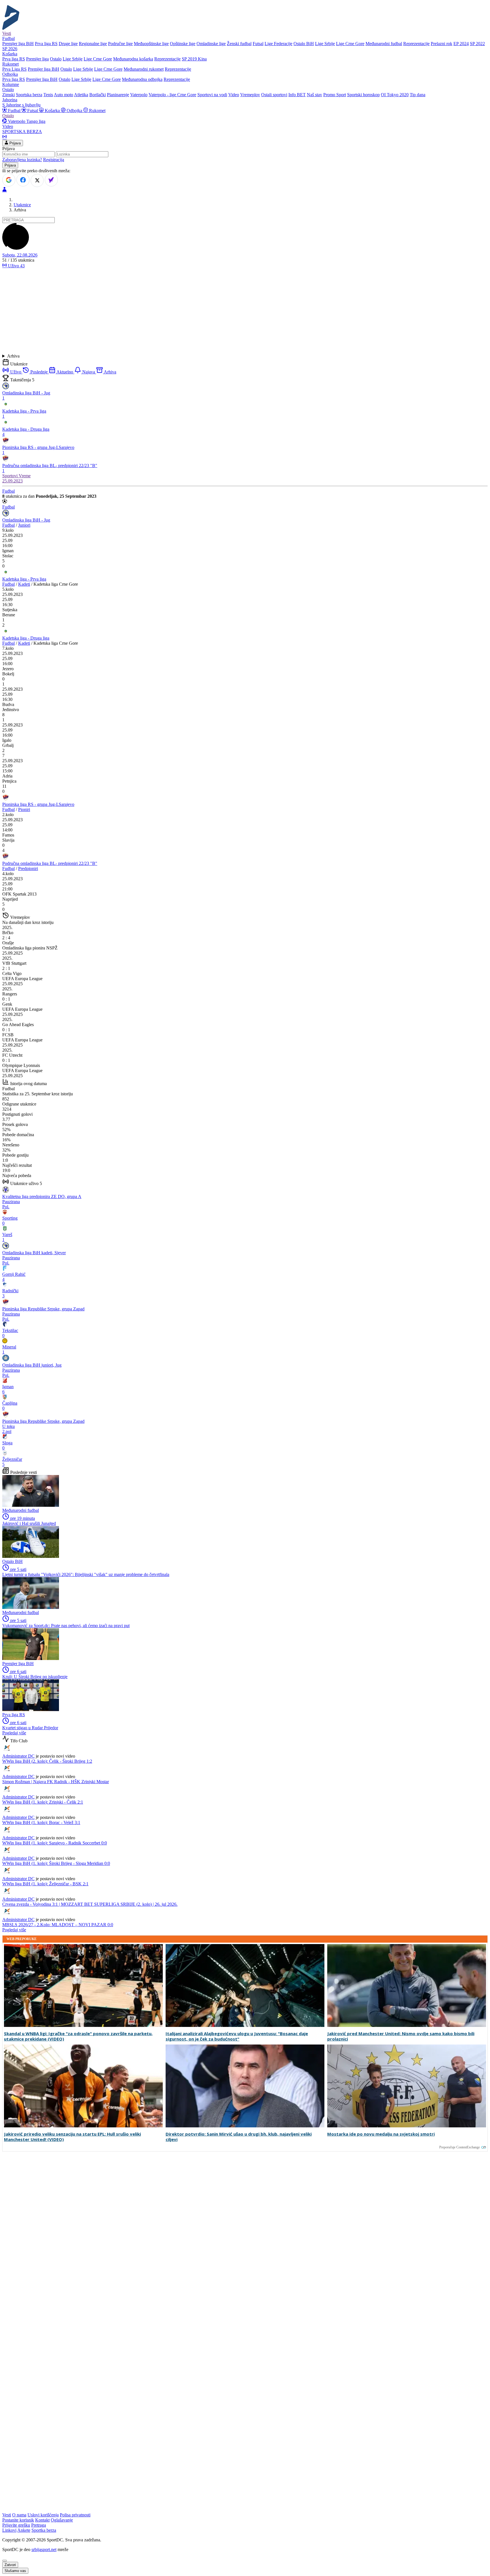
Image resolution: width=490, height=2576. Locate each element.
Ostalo (56, 59)
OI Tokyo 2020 (395, 95)
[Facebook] (23, 180)
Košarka (52, 111)
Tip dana (418, 95)
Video (234, 95)
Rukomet (97, 111)
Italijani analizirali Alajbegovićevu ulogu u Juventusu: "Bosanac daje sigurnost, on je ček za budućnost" (237, 2036)
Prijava (14, 143)
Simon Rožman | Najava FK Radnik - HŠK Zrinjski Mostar (56, 1782)
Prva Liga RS (14, 69)
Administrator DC (18, 1756)
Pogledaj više (14, 1733)
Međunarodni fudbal (384, 44)
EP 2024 (461, 44)
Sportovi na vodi (212, 95)
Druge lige (68, 44)
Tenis (48, 95)
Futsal (258, 44)
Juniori (24, 525)
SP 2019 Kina (194, 59)
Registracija (54, 160)
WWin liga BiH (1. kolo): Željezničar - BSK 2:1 (45, 1884)
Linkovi (9, 2530)
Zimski (9, 95)
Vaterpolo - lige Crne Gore (172, 95)
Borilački (98, 95)
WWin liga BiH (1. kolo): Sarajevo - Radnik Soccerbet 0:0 (55, 1843)
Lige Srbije (325, 44)
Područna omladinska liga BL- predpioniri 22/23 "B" (50, 863)
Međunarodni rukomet (144, 69)
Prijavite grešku (16, 2525)
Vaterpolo (139, 95)
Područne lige (120, 44)
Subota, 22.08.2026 (20, 255)
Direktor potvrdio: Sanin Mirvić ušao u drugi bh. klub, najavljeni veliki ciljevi (239, 2137)
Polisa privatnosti (75, 2515)
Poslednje (39, 372)
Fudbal (14, 111)
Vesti (7, 33)
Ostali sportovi (274, 95)
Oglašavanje (62, 2520)
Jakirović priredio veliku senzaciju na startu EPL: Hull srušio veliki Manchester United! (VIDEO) (72, 2137)
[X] (37, 180)
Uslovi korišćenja (43, 2515)
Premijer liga (37, 59)
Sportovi (10, 476)
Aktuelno (65, 372)
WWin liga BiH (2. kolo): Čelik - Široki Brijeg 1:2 (47, 1761)
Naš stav (314, 95)
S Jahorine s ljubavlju (21, 105)
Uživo (16, 266)
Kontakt (42, 2520)
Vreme (25, 476)
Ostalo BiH (304, 44)
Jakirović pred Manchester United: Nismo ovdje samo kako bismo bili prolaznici (401, 2036)
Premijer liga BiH (18, 44)
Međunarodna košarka (133, 59)
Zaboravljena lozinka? (22, 160)
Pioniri (24, 809)
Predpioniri (28, 868)
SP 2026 (10, 49)
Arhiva (13, 356)
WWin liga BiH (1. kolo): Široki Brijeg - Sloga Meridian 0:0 (56, 1863)
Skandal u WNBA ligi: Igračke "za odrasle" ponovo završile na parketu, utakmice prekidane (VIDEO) (78, 2036)
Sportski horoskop (363, 95)
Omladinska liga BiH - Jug (26, 520)
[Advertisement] (245, 311)
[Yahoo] (51, 180)
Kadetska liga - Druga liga (26, 638)
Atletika (81, 95)
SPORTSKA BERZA (22, 132)
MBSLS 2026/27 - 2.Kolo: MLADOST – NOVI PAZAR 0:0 (58, 1925)
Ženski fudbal (239, 44)
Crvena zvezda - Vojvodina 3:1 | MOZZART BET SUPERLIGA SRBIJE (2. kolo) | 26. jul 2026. (90, 1904)
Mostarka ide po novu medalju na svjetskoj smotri (381, 2134)
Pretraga (39, 2525)
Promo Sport (335, 95)
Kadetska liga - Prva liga (24, 579)
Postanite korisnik (18, 2520)
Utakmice (22, 205)
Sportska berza (29, 95)
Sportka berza (44, 2530)
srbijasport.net (44, 2549)
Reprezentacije (416, 44)
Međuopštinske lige (151, 44)
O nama (19, 2515)
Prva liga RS (46, 44)
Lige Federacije (278, 44)
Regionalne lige (93, 44)
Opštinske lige (183, 44)
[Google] (9, 180)
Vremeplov (250, 95)
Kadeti (24, 584)
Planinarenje (118, 95)
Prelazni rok (442, 44)
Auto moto (64, 95)
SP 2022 (477, 44)
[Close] (5, 2561)
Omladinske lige (211, 44)
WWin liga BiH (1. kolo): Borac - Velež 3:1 (41, 1822)
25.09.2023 (12, 481)
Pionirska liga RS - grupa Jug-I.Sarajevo (38, 804)
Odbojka (74, 111)
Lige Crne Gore (350, 44)
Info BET (297, 95)
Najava (89, 372)
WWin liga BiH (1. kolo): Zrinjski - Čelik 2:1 (43, 1802)
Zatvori (10, 2565)
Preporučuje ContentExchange (460, 2147)
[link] (245, 551)
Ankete (24, 2530)
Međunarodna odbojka (142, 79)
